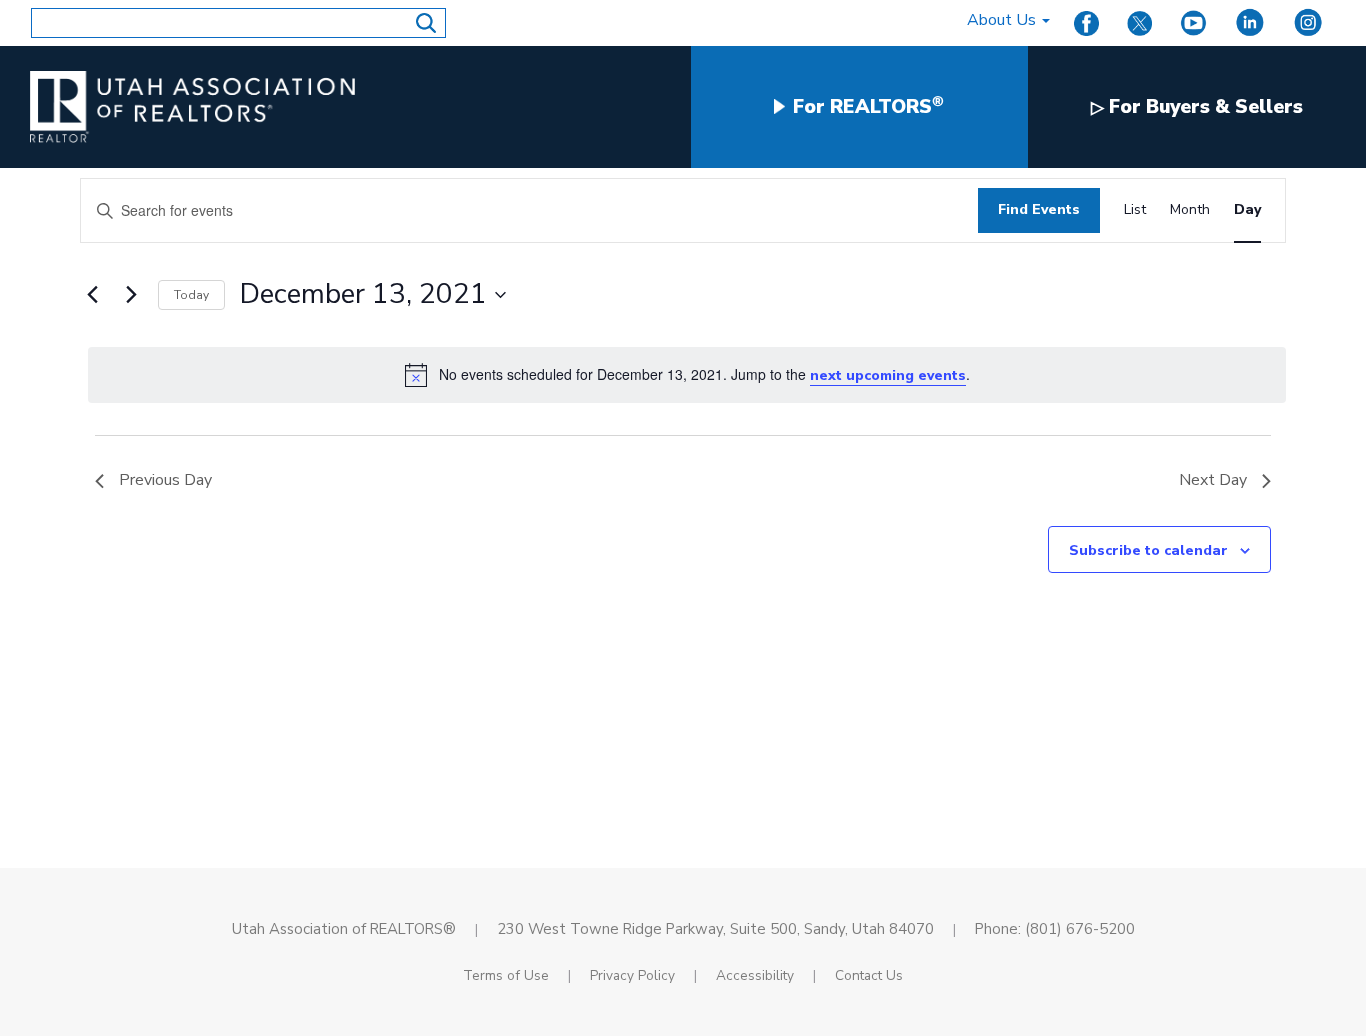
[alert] (687, 375)
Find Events (1039, 209)
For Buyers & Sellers (1197, 107)
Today (191, 295)
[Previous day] (92, 295)
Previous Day (165, 480)
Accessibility (755, 975)
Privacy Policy (632, 975)
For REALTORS (866, 106)
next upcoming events (888, 375)
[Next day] (131, 295)
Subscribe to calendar (1148, 550)
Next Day (1213, 480)
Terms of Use (506, 975)
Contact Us (869, 975)
